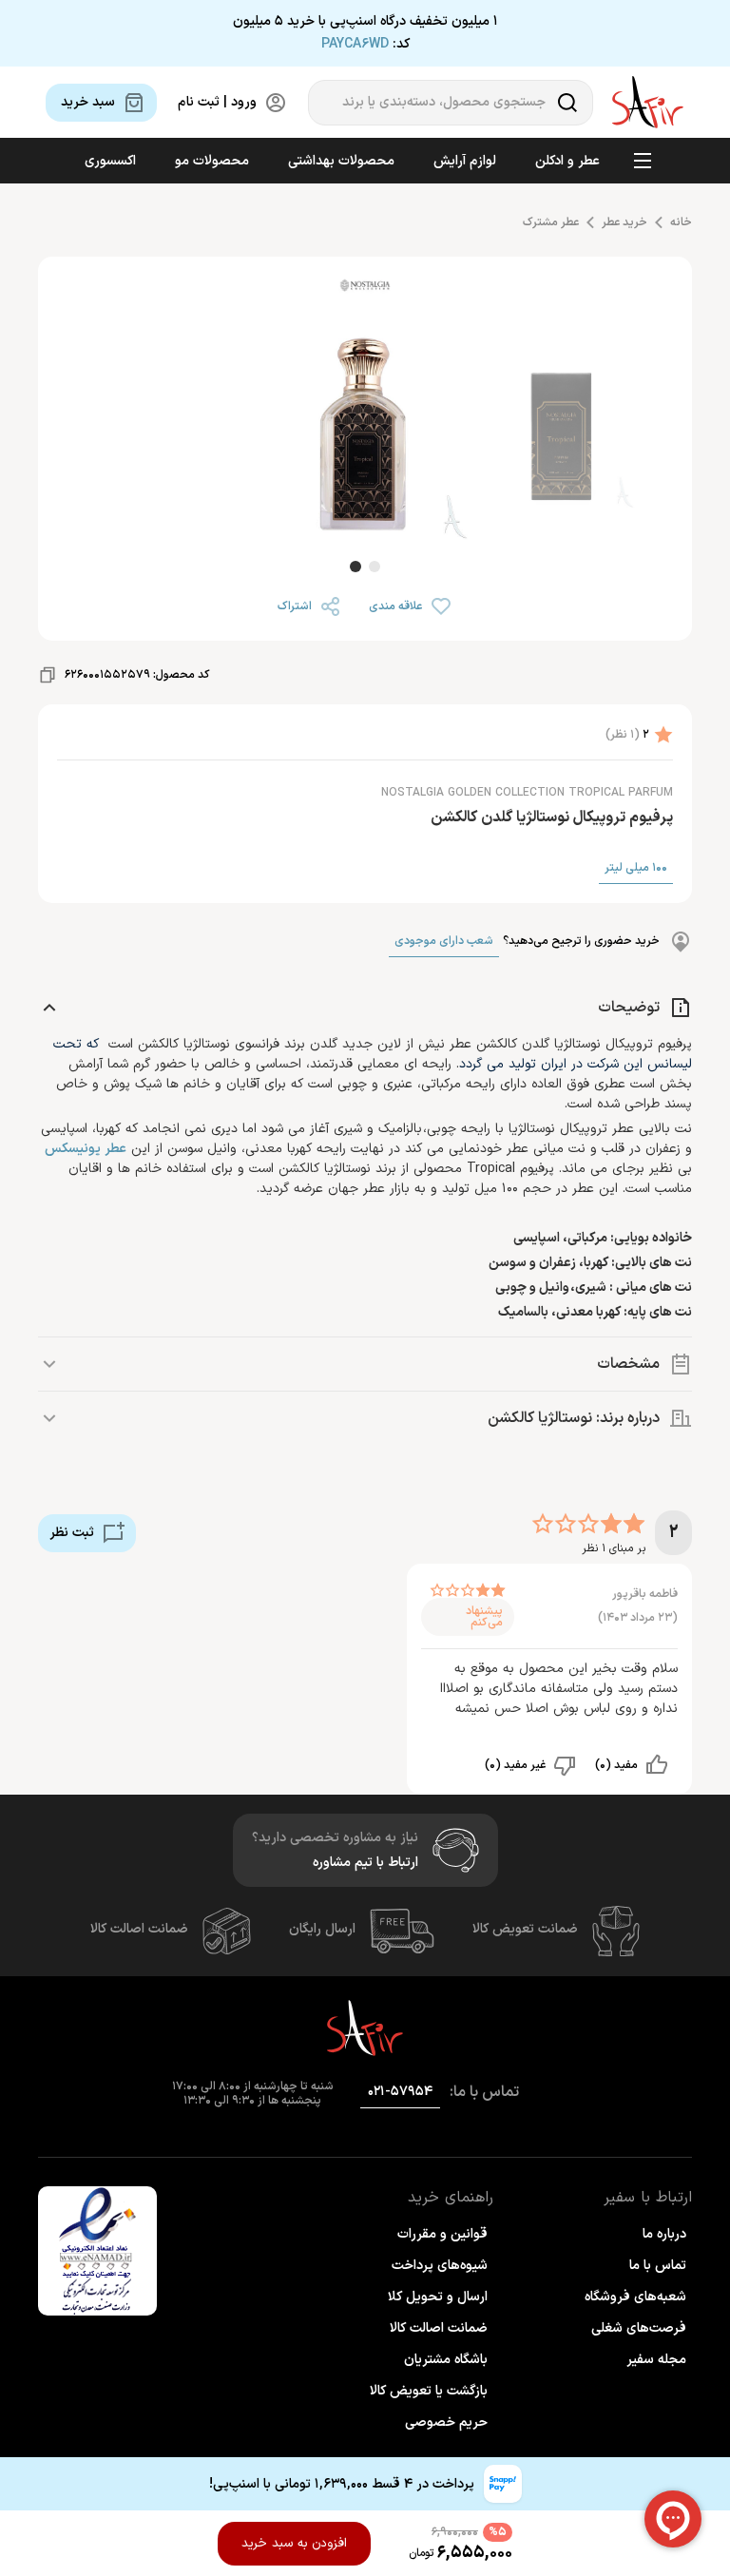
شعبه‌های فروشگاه (635, 2297)
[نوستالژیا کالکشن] (365, 288)
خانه (681, 222)
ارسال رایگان (322, 1929)
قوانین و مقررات (442, 2234)
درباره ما (664, 2234)
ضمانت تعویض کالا (525, 1929)
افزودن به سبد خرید (294, 2544)
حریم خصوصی (446, 2422)
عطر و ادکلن (567, 161)
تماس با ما (658, 2266)
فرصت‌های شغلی (639, 2328)
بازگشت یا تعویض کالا (429, 2391)
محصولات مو (212, 161)
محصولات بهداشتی (341, 161)
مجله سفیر (656, 2360)
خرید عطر (624, 222)
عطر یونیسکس (86, 1149)
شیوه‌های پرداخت (440, 2266)
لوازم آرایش (465, 161)
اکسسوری (110, 161)
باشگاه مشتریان (446, 2360)
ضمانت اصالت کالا (139, 1929)
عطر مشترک (551, 222)
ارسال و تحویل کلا (438, 2297)
